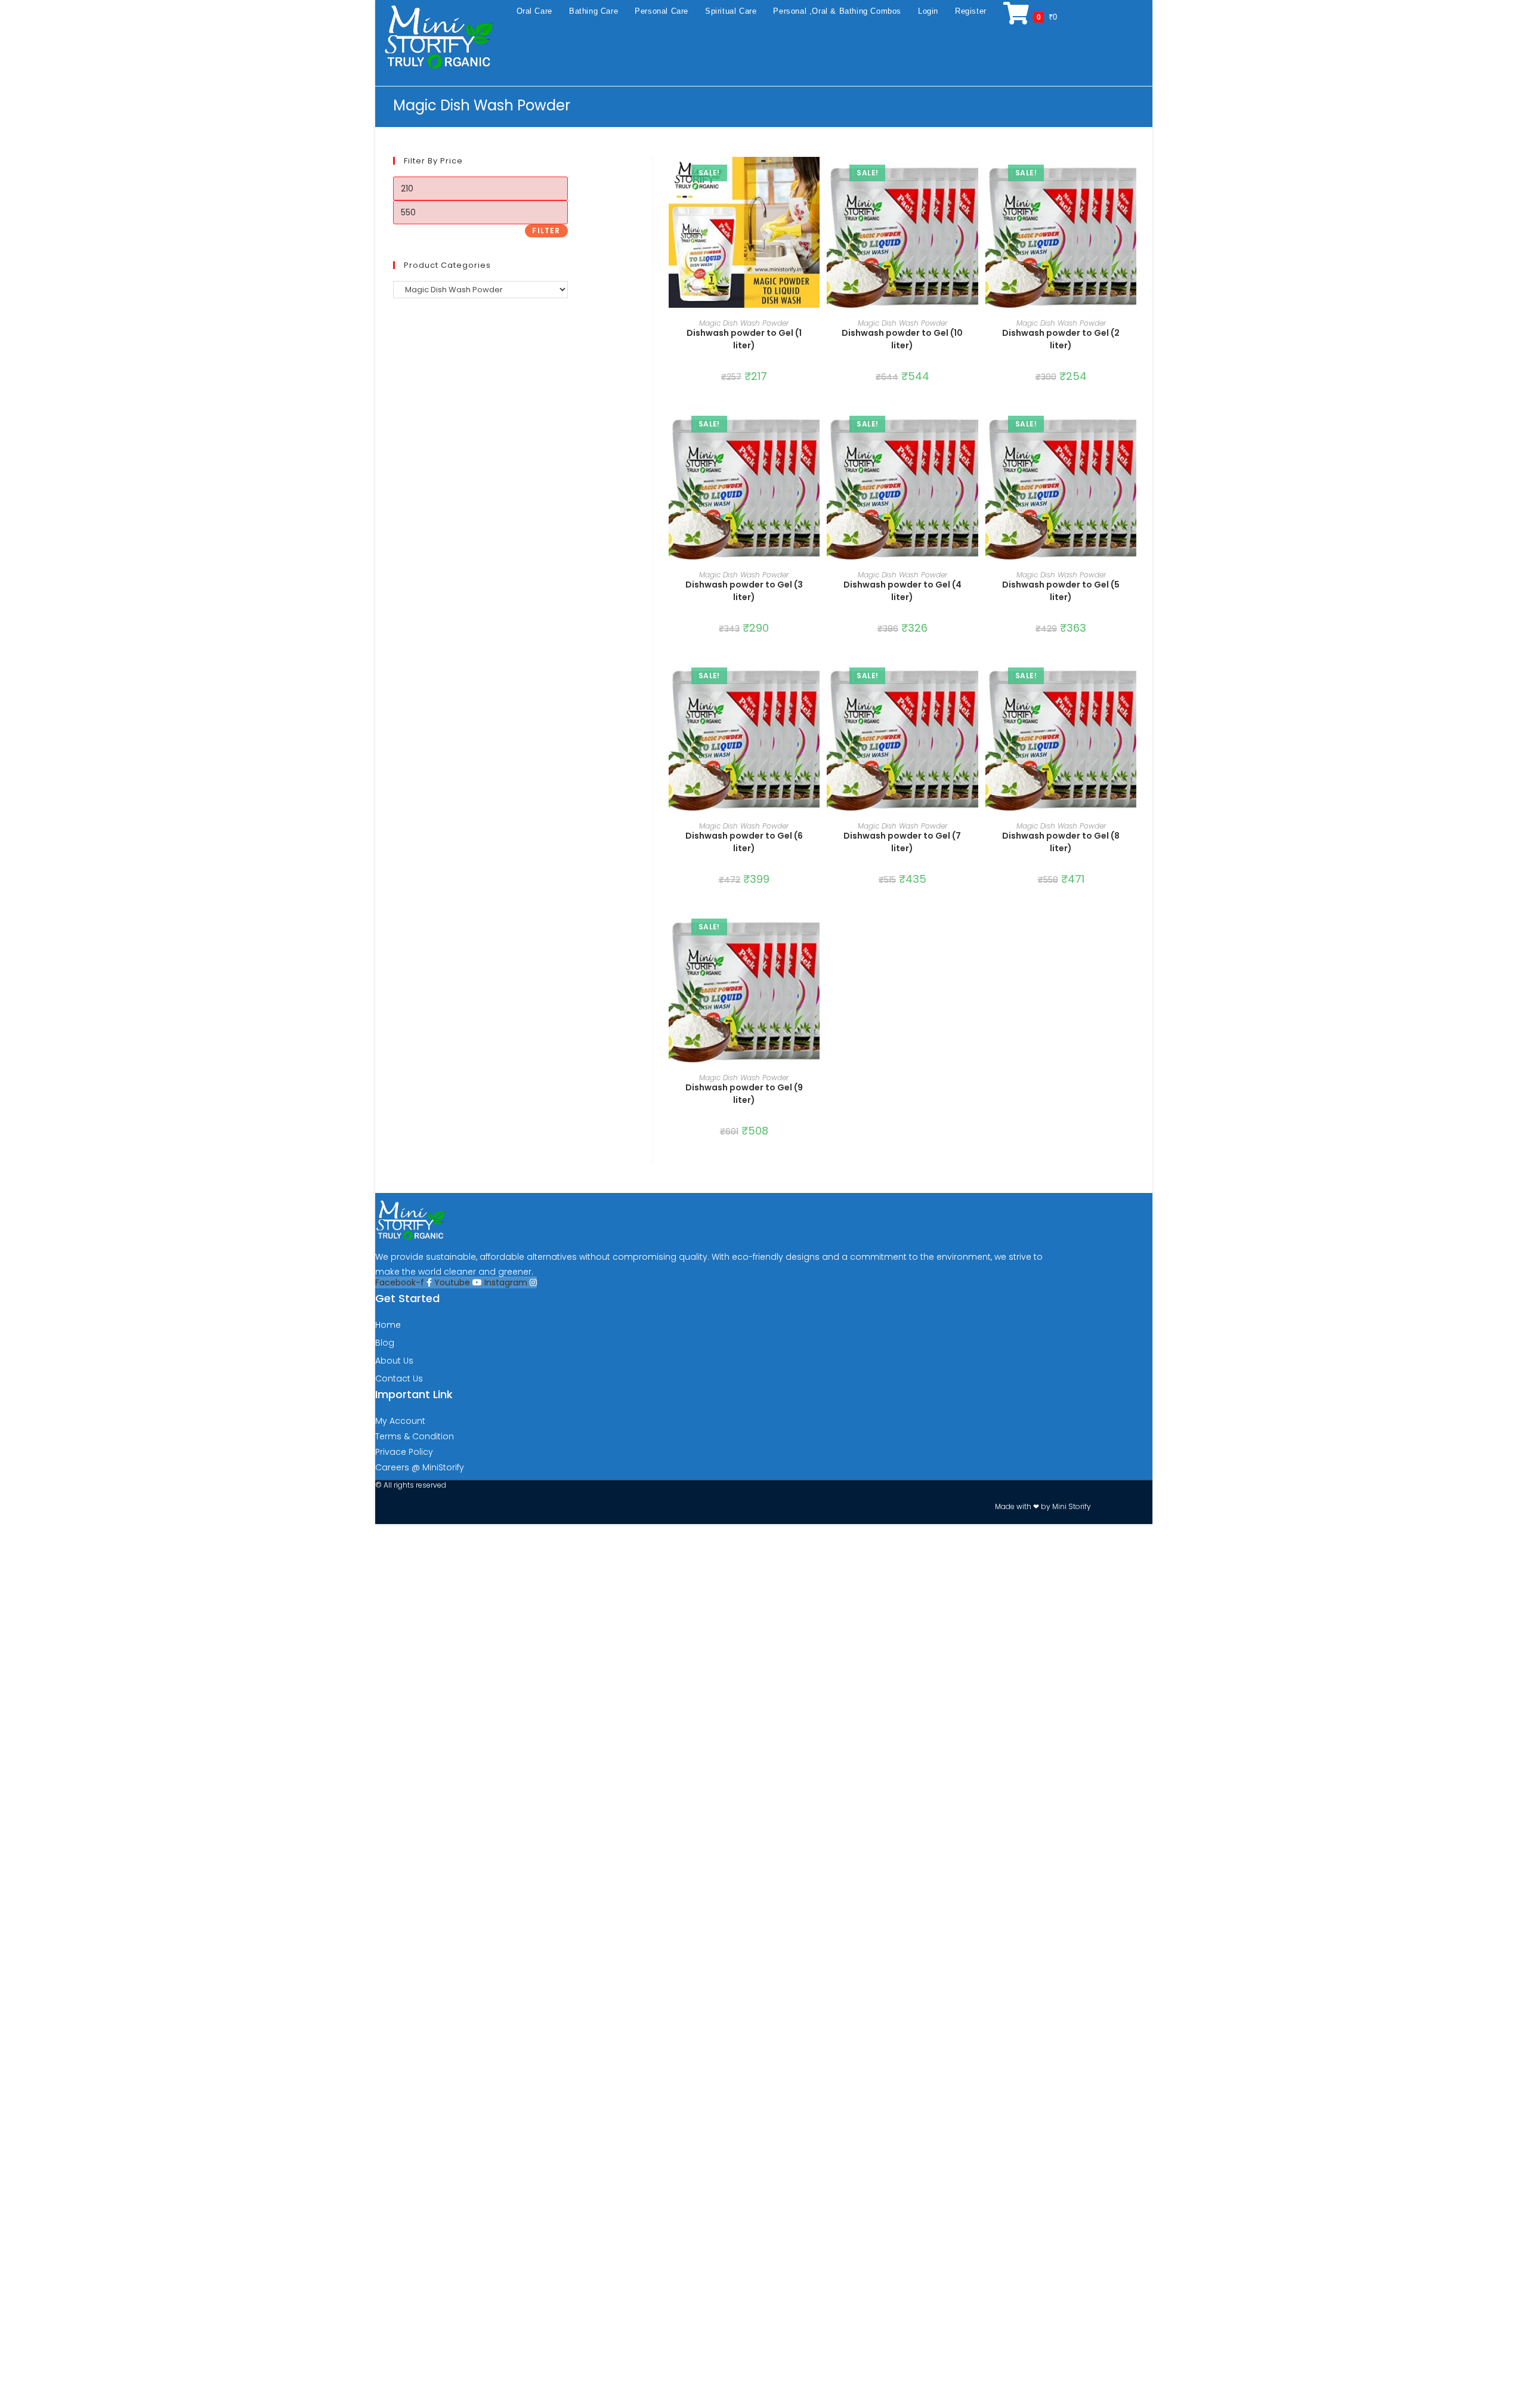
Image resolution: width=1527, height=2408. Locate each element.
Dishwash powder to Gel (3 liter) (744, 591)
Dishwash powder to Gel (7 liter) (902, 842)
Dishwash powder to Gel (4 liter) (902, 591)
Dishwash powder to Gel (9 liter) (744, 1094)
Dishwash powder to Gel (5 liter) (1061, 591)
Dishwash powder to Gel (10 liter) (902, 339)
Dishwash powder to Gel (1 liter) (744, 339)
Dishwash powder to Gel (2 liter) (1061, 339)
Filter (546, 231)
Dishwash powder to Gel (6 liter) (744, 842)
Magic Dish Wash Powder (744, 323)
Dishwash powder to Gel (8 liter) (1061, 842)
